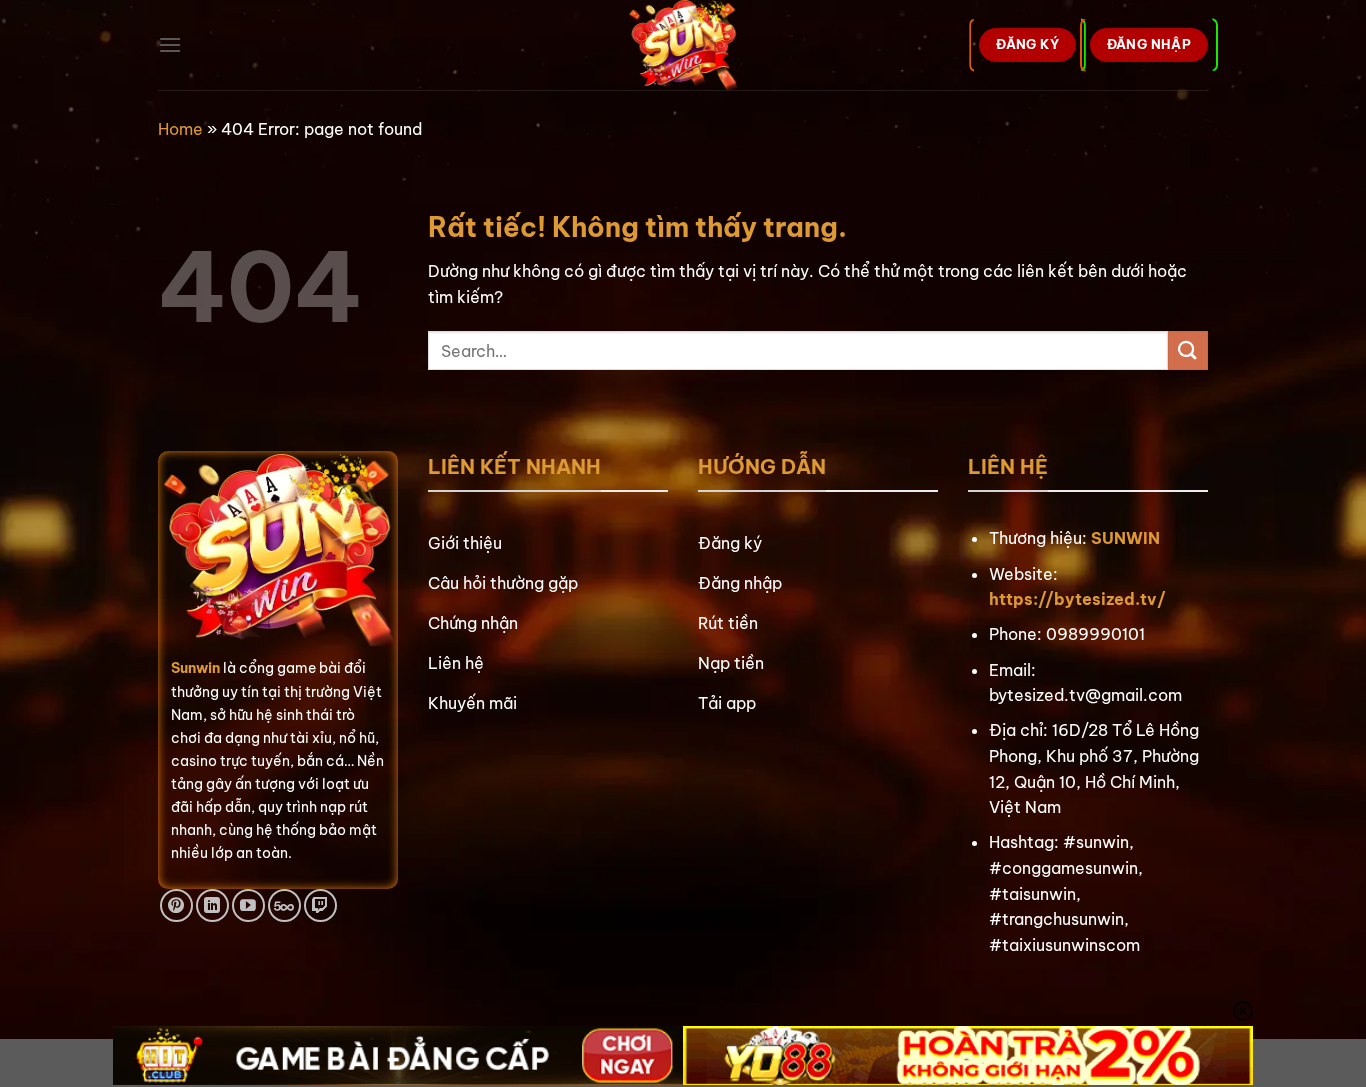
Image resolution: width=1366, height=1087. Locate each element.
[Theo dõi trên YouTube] (248, 905)
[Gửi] (1188, 350)
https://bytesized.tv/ (1077, 599)
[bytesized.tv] (683, 45)
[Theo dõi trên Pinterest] (176, 905)
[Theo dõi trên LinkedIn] (212, 905)
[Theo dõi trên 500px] (284, 905)
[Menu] (170, 44)
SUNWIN (1125, 538)
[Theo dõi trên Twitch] (320, 905)
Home (180, 129)
